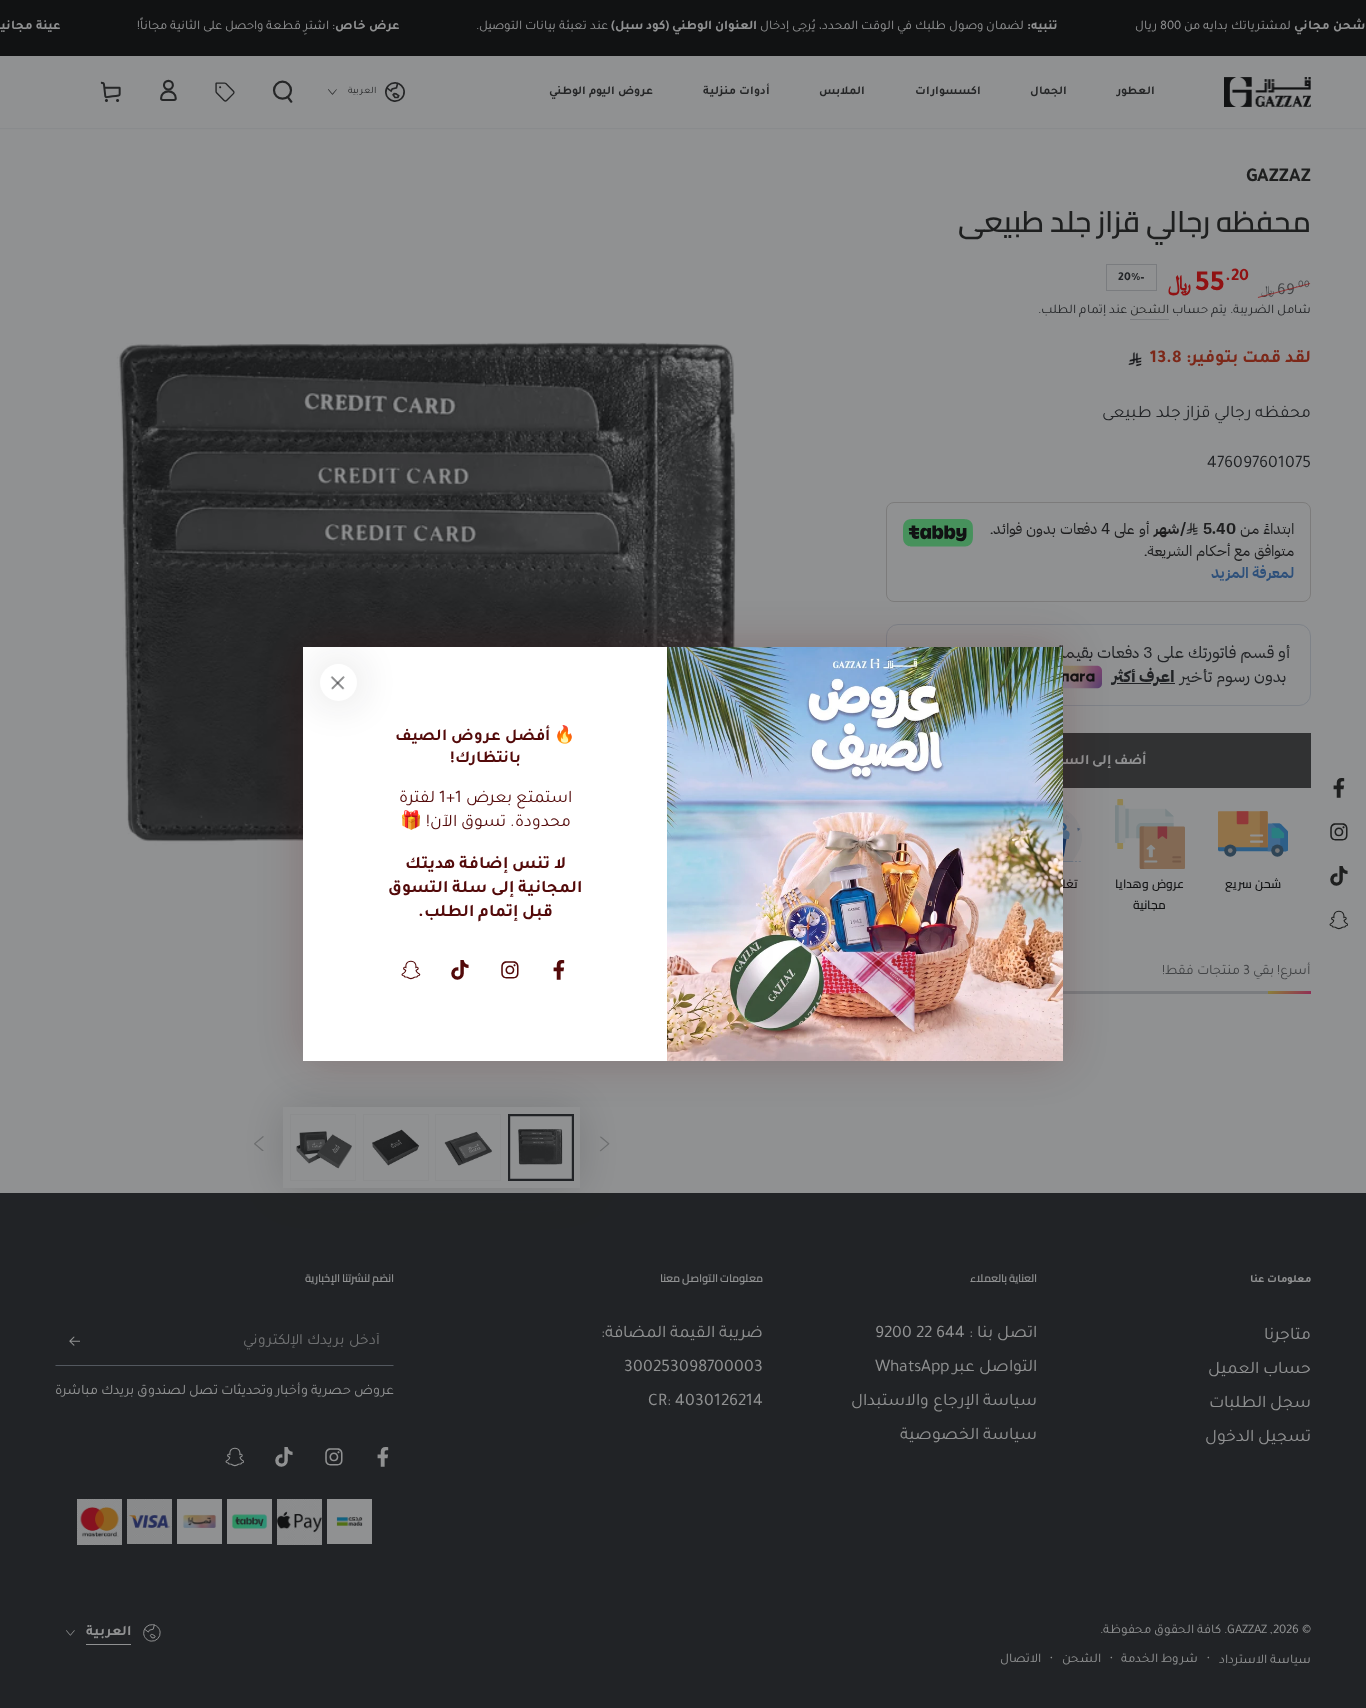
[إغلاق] (338, 682)
